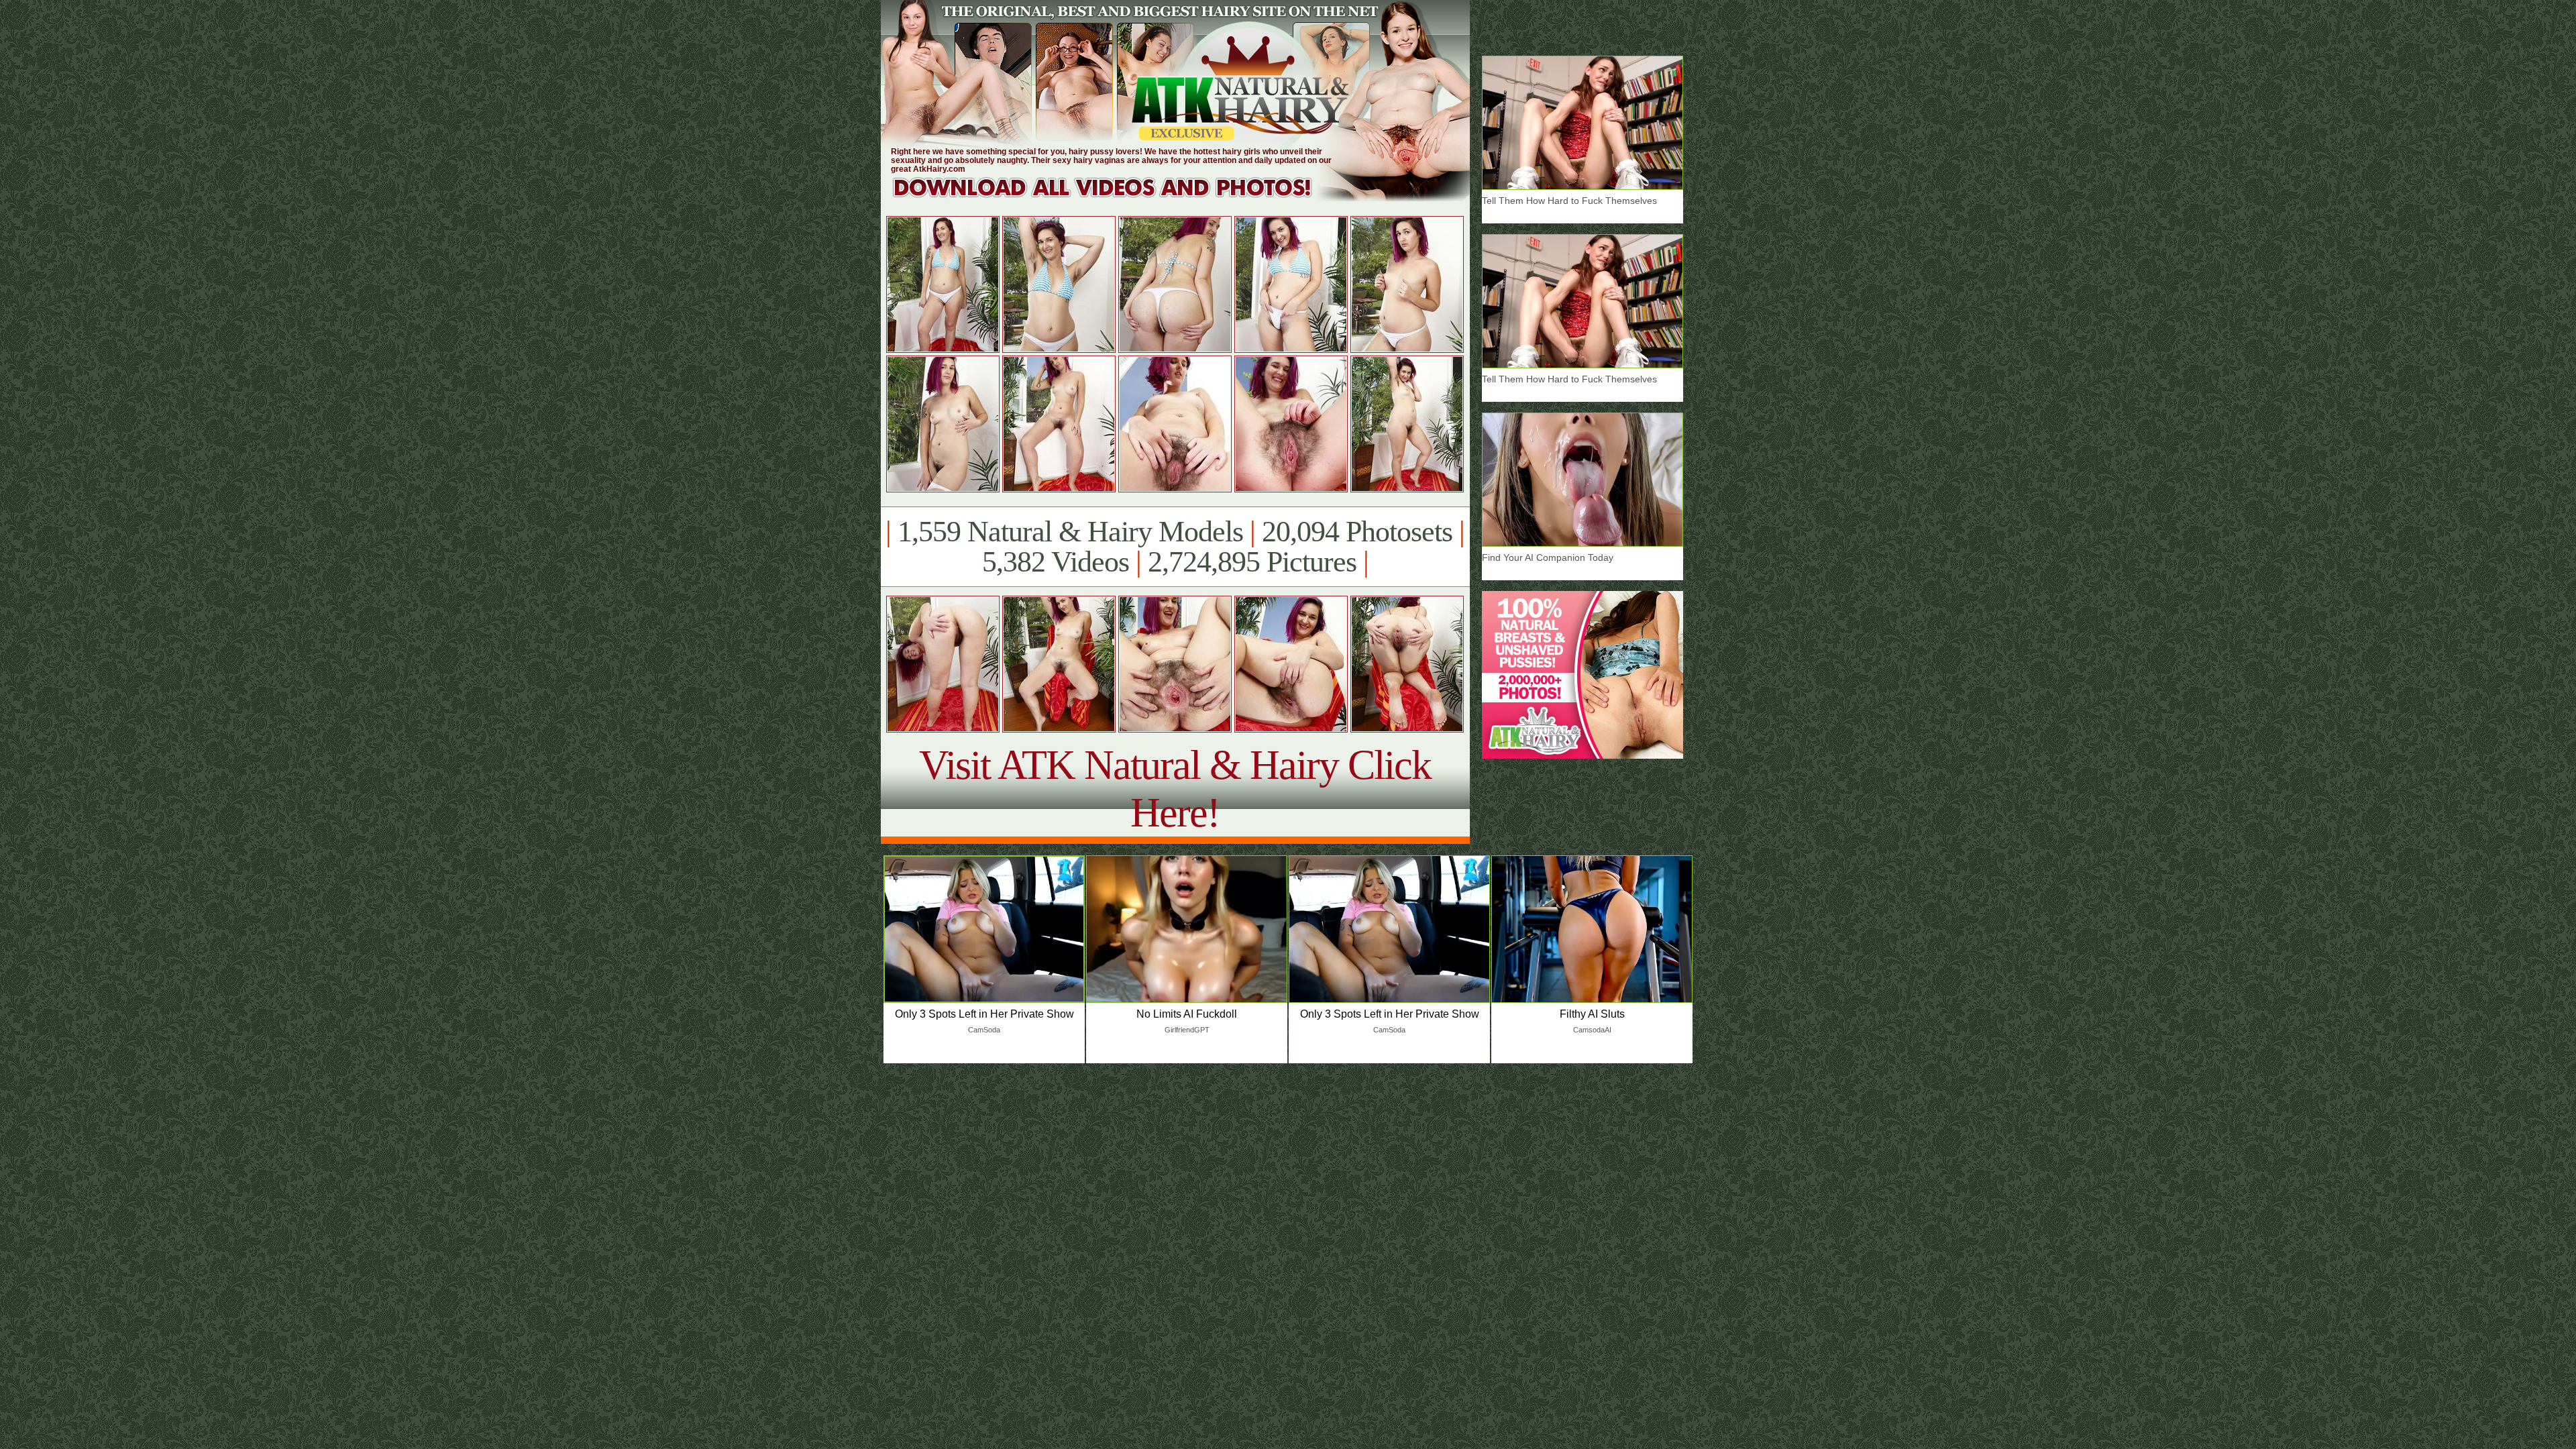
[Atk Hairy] (1115, 198)
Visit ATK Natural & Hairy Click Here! (1175, 789)
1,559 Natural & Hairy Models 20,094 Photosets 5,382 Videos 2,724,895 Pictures (1175, 547)
